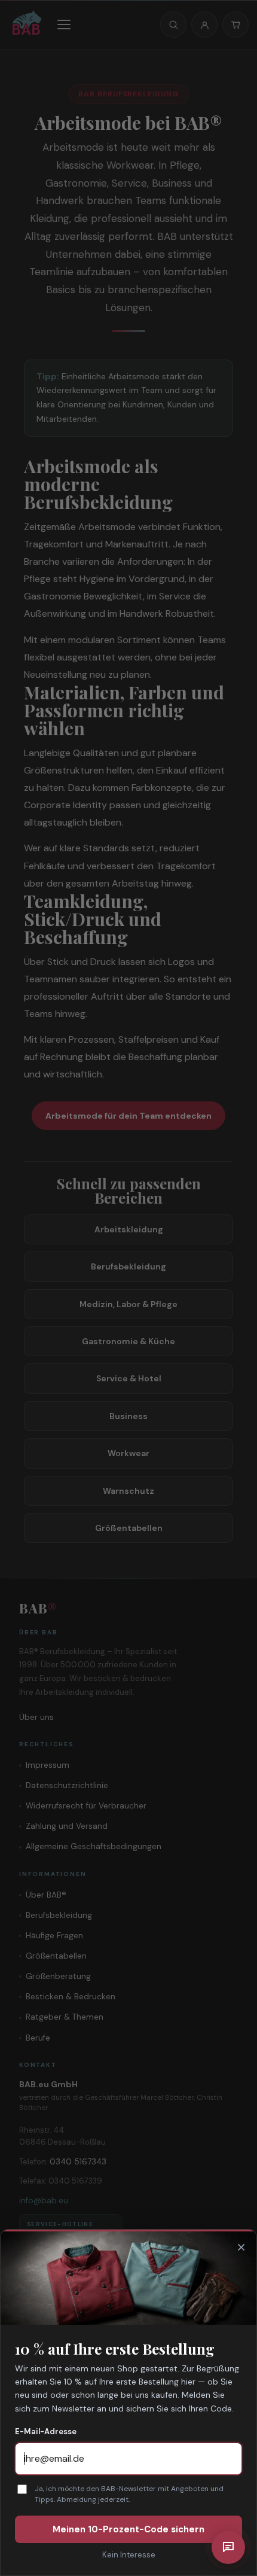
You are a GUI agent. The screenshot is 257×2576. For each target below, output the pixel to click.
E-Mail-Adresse (46, 2432)
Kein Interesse (129, 2555)
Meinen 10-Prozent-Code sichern (128, 2529)
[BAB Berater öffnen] (228, 2547)
